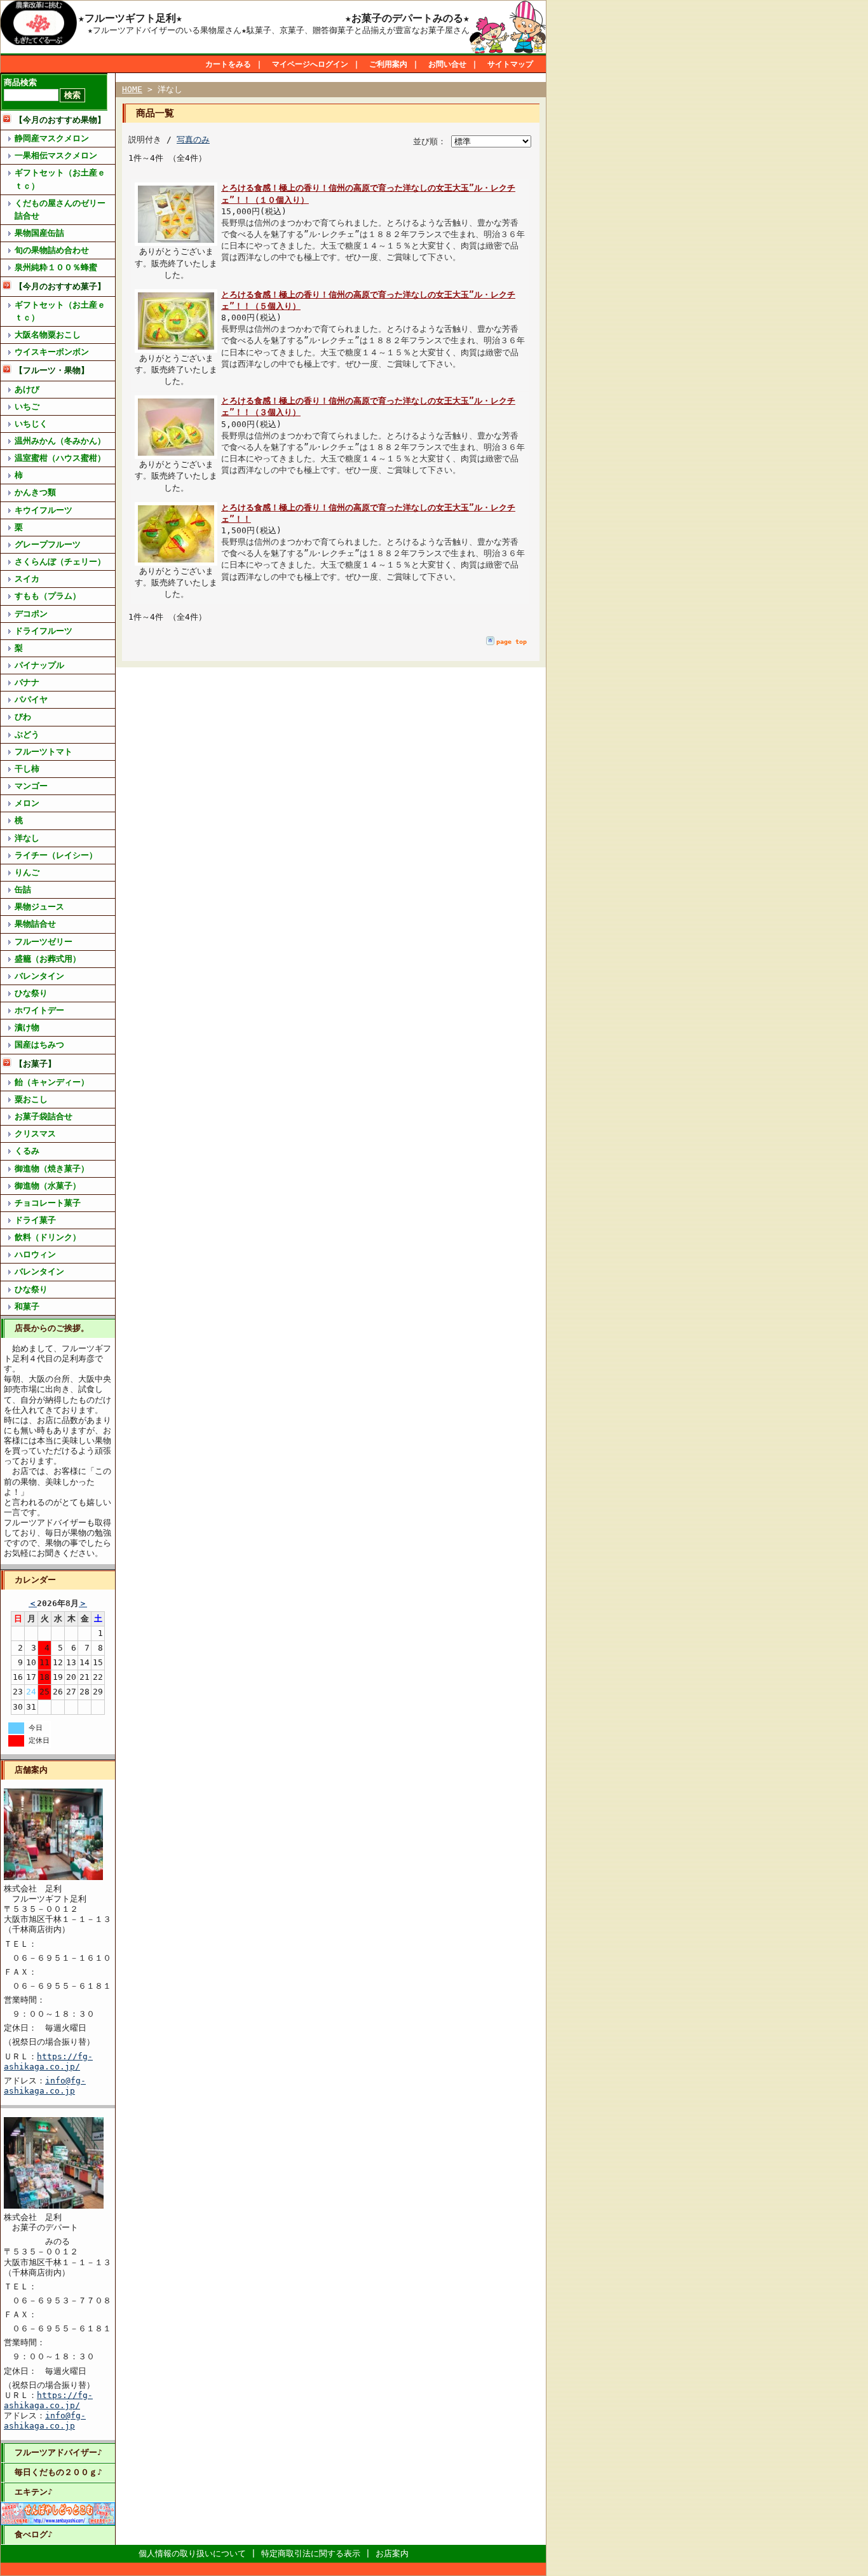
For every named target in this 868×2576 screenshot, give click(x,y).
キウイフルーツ (44, 510)
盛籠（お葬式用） (48, 959)
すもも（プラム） (48, 596)
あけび (27, 389)
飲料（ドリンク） (48, 1237)
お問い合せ (447, 64)
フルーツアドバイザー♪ (58, 2452)
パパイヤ (31, 699)
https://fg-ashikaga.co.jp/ (48, 2061)
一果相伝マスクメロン (56, 155)
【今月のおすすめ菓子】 (60, 286)
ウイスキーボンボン (52, 352)
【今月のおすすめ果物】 (60, 120)
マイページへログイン (310, 64)
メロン (27, 803)
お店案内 (392, 2553)
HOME (132, 89)
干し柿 (27, 769)
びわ (23, 717)
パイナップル (39, 665)
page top (512, 642)
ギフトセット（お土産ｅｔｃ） (60, 179)
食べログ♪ (34, 2534)
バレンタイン (39, 976)
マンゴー (31, 786)
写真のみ (193, 140)
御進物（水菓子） (48, 1186)
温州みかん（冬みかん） (60, 441)
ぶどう (27, 734)
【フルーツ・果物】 (52, 370)
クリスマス (35, 1134)
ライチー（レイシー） (56, 855)
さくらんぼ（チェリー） (60, 562)
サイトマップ (510, 64)
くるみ (27, 1151)
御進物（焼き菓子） (52, 1169)
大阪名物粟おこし (48, 335)
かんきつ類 (35, 492)
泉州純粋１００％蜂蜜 (56, 267)
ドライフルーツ (44, 631)
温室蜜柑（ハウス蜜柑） (60, 458)
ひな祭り (31, 993)
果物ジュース (39, 907)
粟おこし (31, 1099)
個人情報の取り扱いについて (192, 2553)
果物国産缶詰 (39, 233)
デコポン (31, 614)
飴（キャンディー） (52, 1082)
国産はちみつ (39, 1045)
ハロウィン (35, 1254)
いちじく (31, 424)
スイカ (27, 579)
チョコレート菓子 (48, 1203)
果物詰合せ (35, 924)
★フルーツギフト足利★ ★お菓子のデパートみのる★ (274, 18)
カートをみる (228, 64)
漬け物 (27, 1027)
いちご (27, 406)
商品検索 (20, 82)
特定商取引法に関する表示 (311, 2553)
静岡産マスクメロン (52, 138)
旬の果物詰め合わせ (52, 250)
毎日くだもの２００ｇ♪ (58, 2472)
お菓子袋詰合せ (44, 1116)
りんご (27, 872)
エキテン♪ (34, 2492)
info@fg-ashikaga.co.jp (45, 2086)
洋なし (27, 838)
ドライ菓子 (35, 1220)
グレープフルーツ (48, 544)
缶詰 (23, 889)
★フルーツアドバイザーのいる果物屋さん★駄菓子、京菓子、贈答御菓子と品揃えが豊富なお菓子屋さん (279, 30)
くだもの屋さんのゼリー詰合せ (60, 209)
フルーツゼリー (44, 942)
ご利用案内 (388, 64)
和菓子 (27, 1306)
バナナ (27, 682)
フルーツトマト (44, 752)
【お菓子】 (35, 1064)
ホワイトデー (39, 1010)
